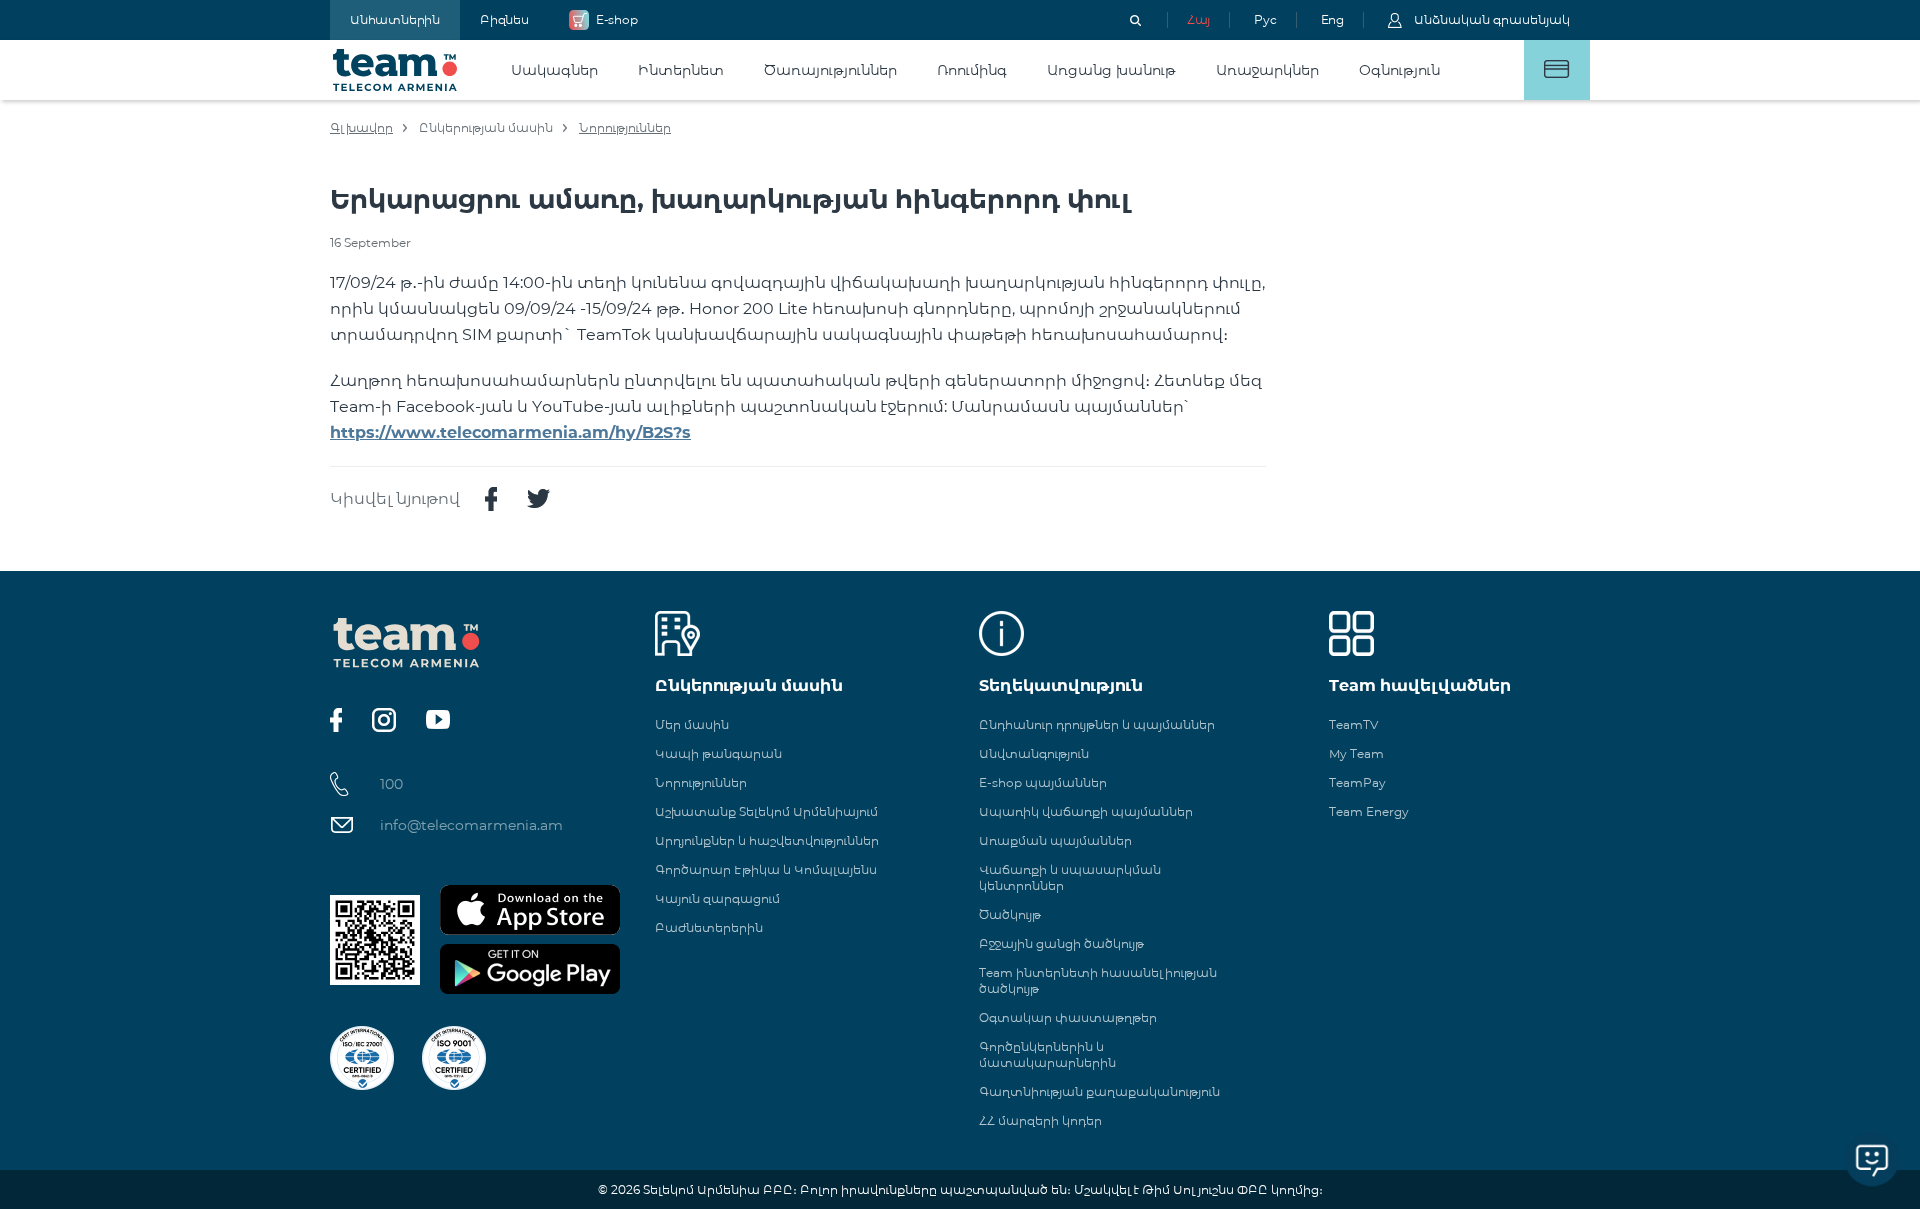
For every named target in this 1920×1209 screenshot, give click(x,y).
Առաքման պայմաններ (1055, 840)
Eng (1332, 19)
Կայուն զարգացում (717, 898)
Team (395, 70)
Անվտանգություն (1034, 753)
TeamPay (1357, 782)
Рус (1265, 19)
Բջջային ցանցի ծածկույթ (1061, 943)
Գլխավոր (361, 127)
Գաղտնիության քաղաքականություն (1099, 1091)
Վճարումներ (1557, 70)
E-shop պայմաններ (1043, 782)
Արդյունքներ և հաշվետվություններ (767, 840)
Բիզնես (504, 19)
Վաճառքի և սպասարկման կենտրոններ (1070, 877)
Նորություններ (625, 127)
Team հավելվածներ (1420, 685)
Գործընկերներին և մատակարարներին (1047, 1054)
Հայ (1198, 19)
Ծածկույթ (1010, 914)
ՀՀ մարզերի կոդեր (1040, 1120)
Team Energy (1369, 811)
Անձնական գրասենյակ (1492, 19)
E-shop (617, 19)
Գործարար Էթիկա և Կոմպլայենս (766, 869)
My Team (1356, 753)
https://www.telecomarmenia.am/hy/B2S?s (510, 432)
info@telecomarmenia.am (471, 825)
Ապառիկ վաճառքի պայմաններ (1086, 811)
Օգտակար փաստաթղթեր (1068, 1017)
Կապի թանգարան (718, 753)
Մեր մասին (692, 724)
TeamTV (1353, 724)
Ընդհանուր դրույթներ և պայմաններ (1097, 724)
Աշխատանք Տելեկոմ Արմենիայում (766, 811)
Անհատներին (395, 19)
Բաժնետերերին (709, 927)
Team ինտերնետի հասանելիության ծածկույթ (1098, 980)
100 (391, 784)
